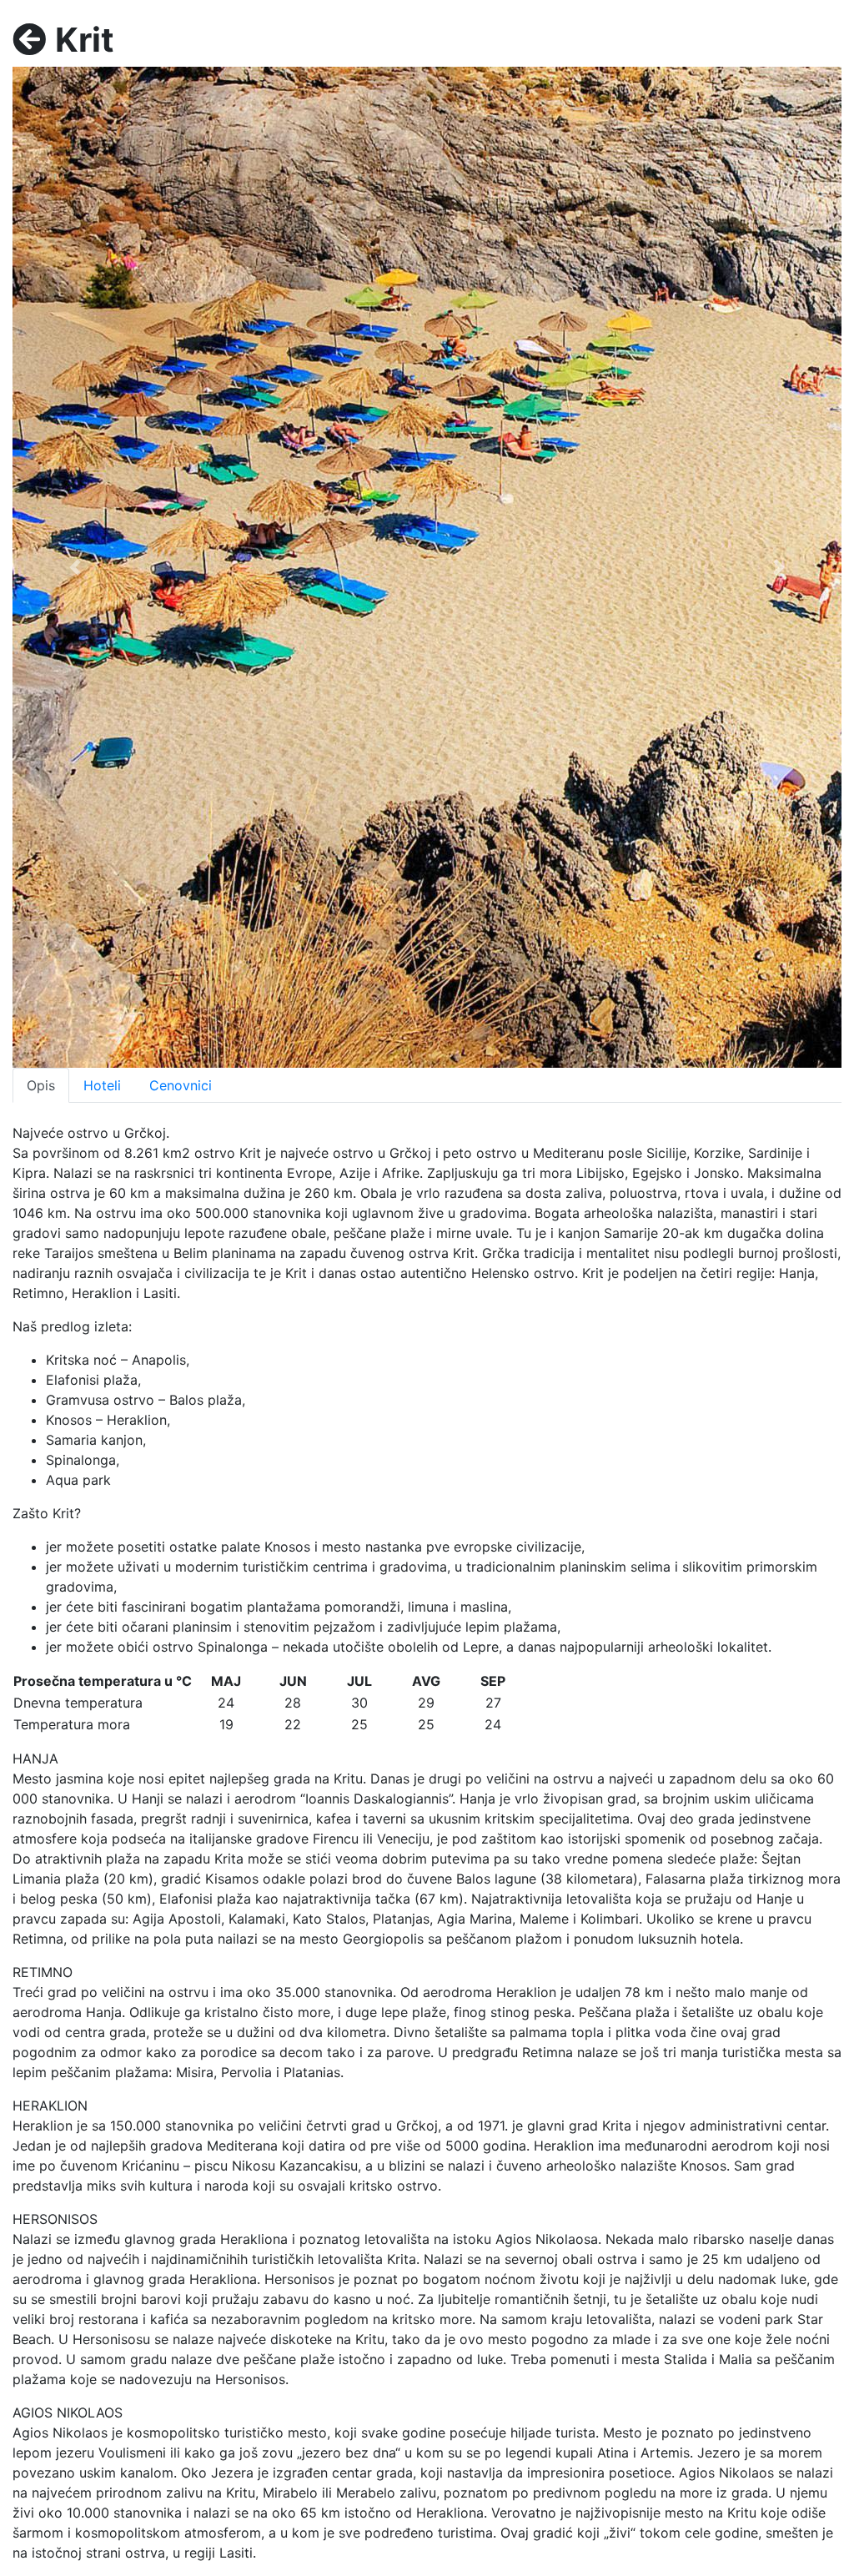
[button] (75, 567)
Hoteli (102, 1085)
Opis (41, 1085)
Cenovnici (181, 1085)
